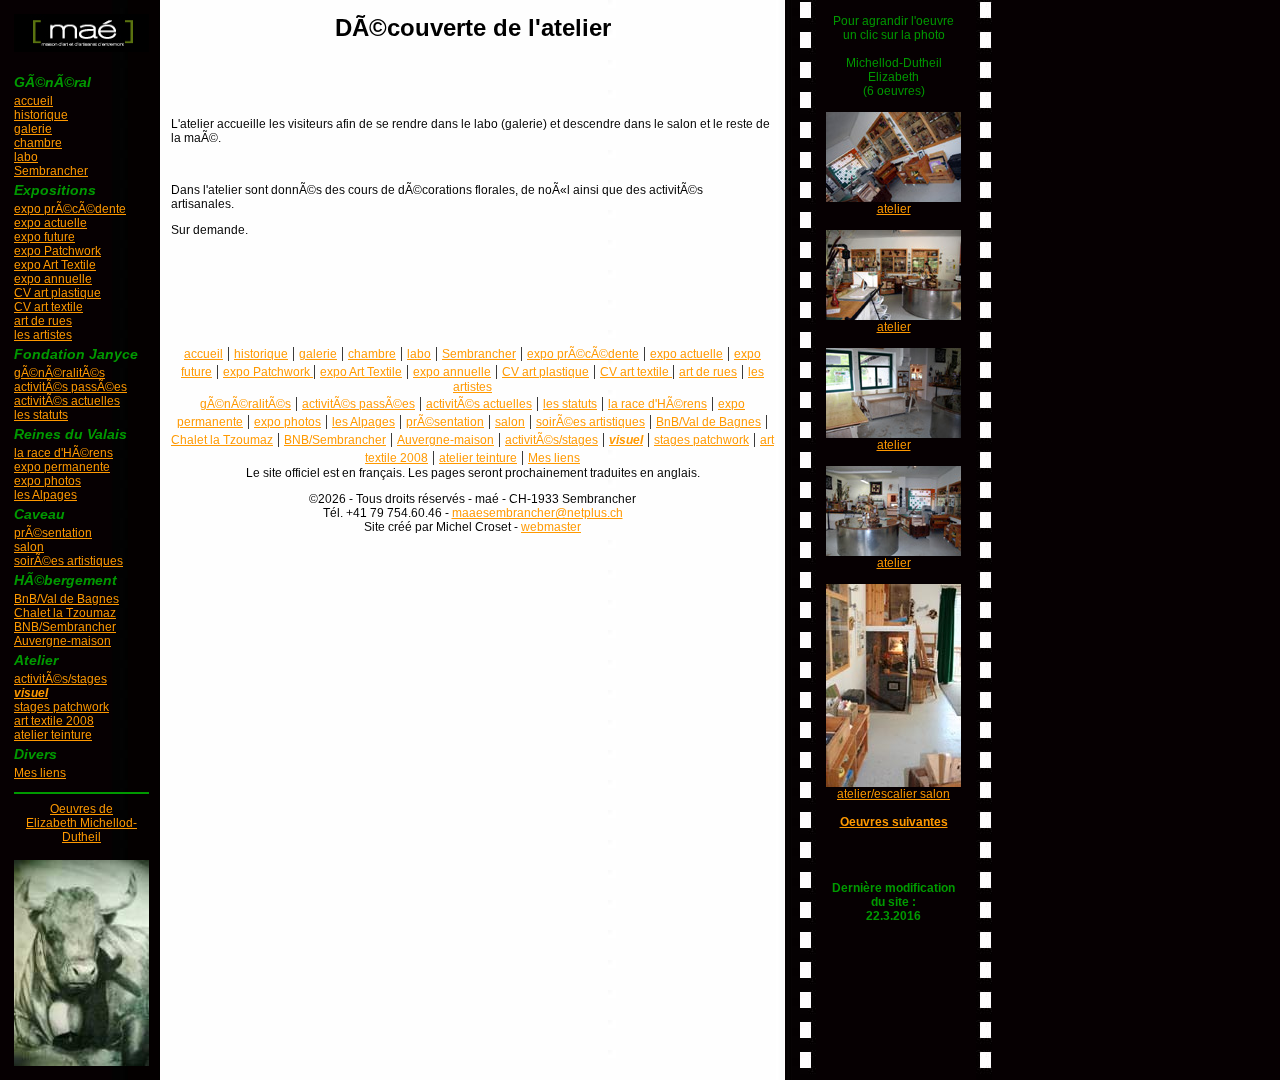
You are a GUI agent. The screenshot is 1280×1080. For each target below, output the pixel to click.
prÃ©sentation (53, 533)
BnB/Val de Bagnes (66, 599)
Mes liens (40, 773)
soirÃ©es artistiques (68, 561)
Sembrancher (51, 171)
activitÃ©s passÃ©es (70, 387)
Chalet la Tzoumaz (65, 613)
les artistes (43, 335)
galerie (33, 129)
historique (41, 115)
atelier (894, 209)
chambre (38, 143)
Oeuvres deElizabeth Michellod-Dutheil (81, 823)
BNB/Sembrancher (65, 627)
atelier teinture (53, 735)
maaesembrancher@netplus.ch (537, 513)
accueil (33, 101)
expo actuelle (50, 223)
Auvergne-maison (62, 641)
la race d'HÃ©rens (63, 453)
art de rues (43, 321)
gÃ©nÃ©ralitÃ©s (59, 373)
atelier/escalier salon (893, 794)
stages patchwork (61, 707)
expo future (44, 237)
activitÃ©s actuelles (67, 401)
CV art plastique (57, 293)
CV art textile (48, 307)
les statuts (41, 415)
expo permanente (62, 467)
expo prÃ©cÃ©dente (70, 209)
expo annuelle (53, 279)
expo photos (47, 481)
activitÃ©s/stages (60, 679)
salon (29, 547)
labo (26, 157)
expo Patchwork (57, 251)
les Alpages (45, 495)
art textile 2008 (54, 721)
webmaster (551, 527)
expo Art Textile (55, 265)
